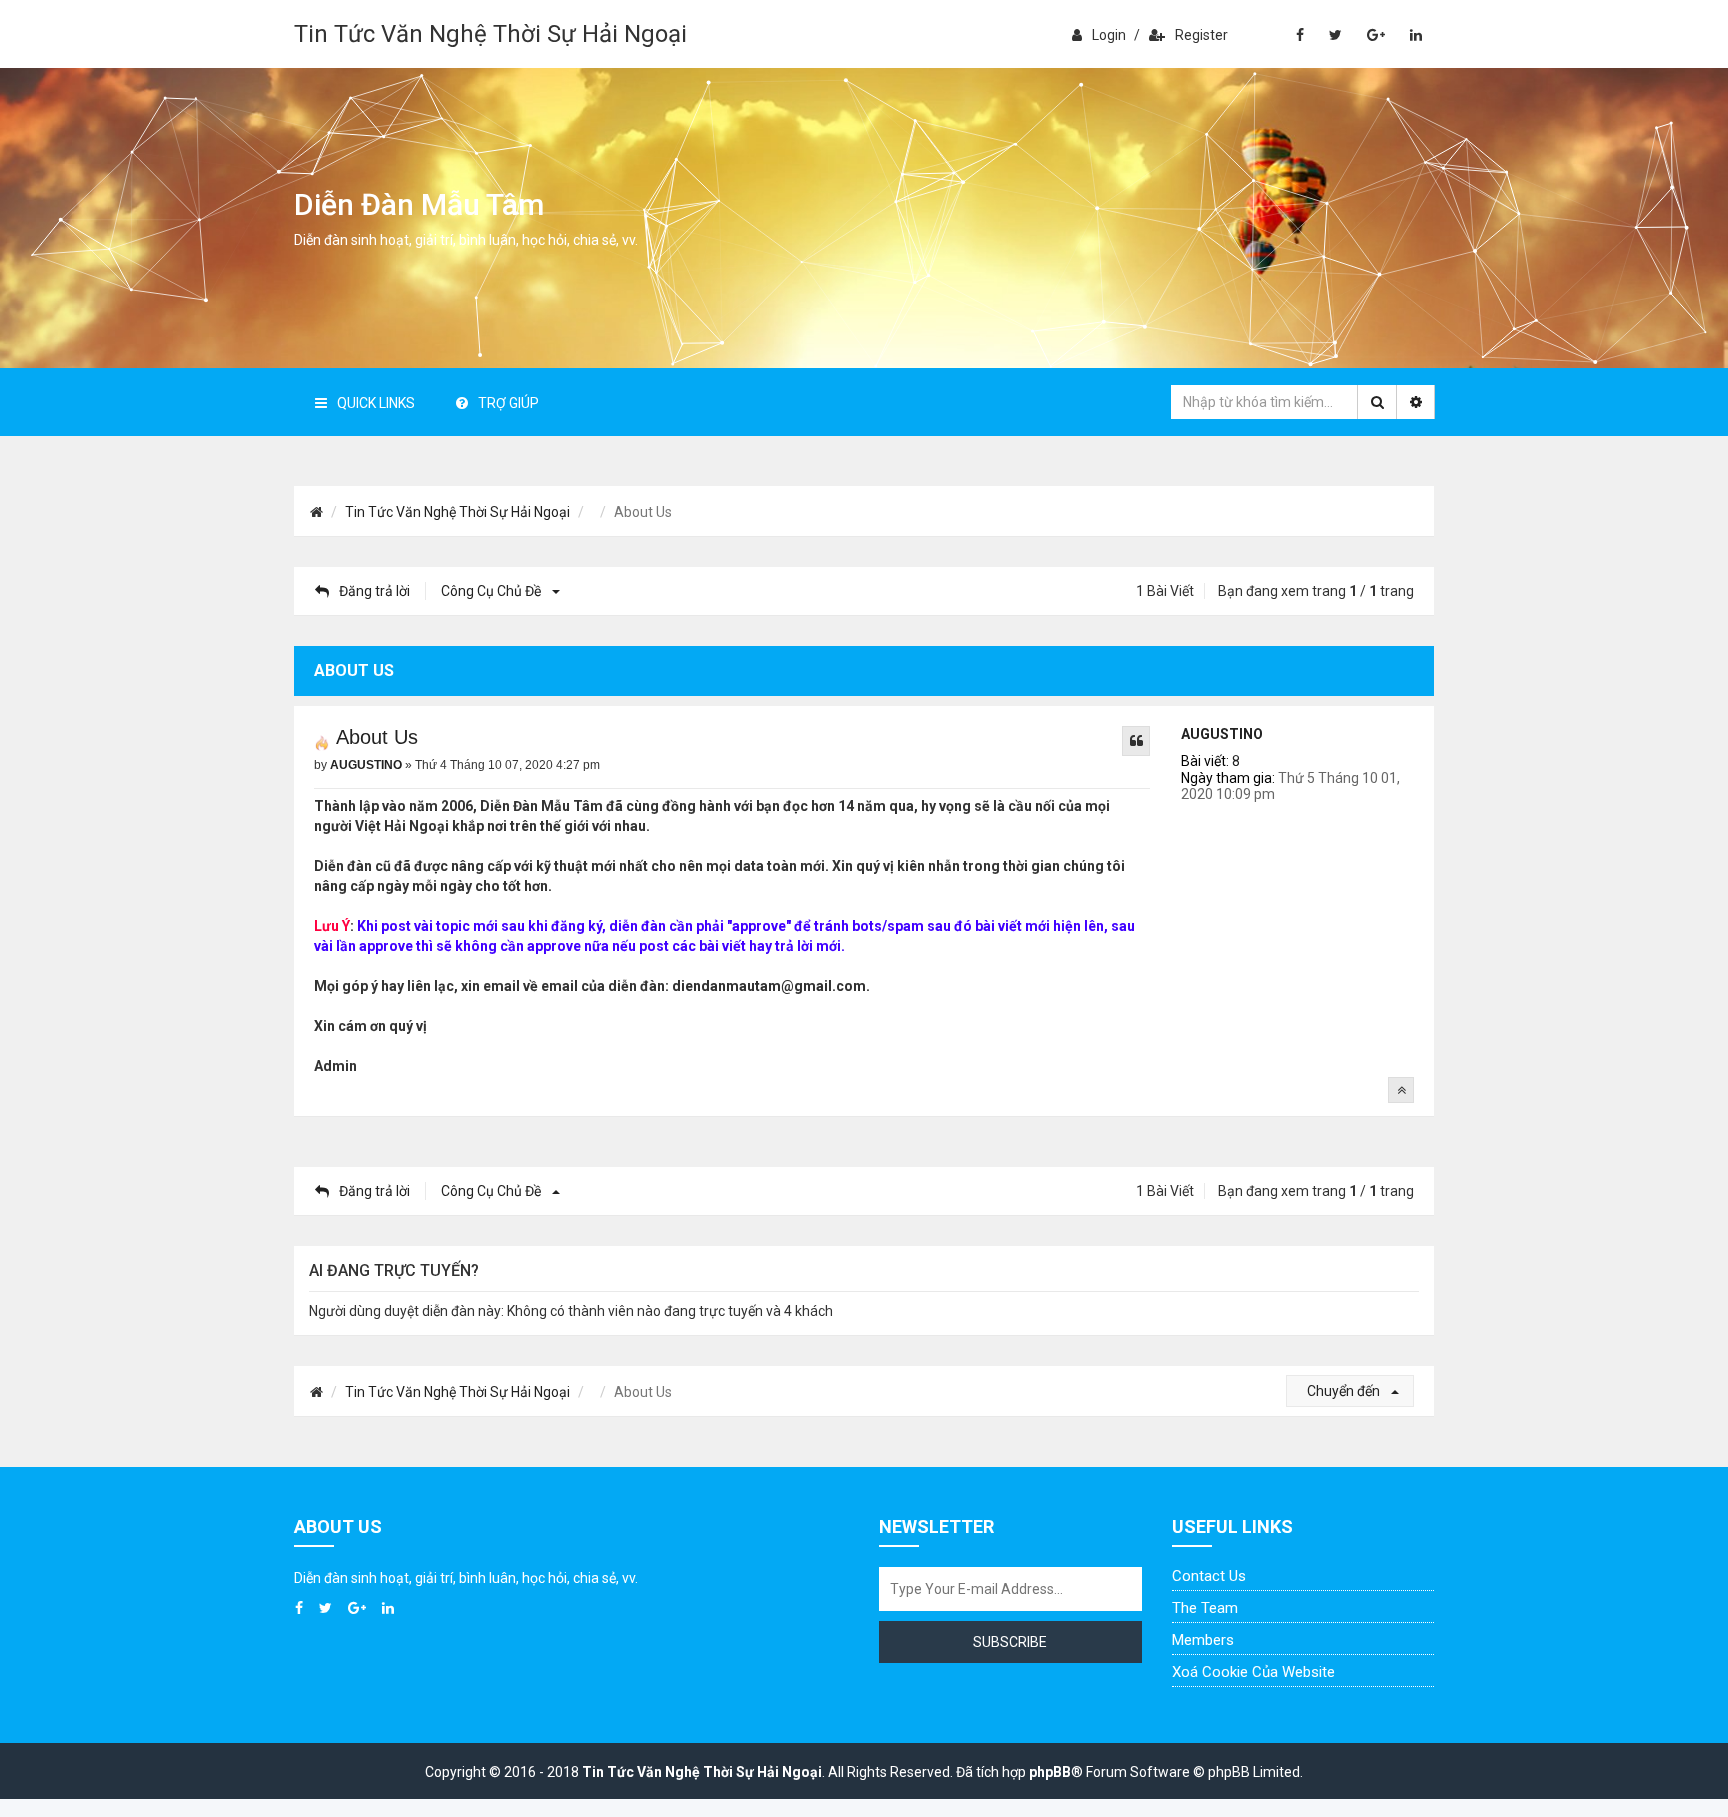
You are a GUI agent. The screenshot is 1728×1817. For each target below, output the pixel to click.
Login (1109, 35)
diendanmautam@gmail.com (769, 986)
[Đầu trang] (1401, 1090)
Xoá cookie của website (1253, 1672)
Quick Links (376, 403)
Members (1203, 1640)
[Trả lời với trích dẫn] (1136, 741)
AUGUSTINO (1222, 734)
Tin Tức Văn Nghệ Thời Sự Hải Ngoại (490, 34)
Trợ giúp (508, 403)
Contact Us (1209, 1576)
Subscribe (1010, 1642)
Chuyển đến (1345, 1391)
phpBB (1050, 1772)
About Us (377, 737)
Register (1201, 35)
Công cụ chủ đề (492, 591)
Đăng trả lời (374, 591)
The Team (1205, 1608)
